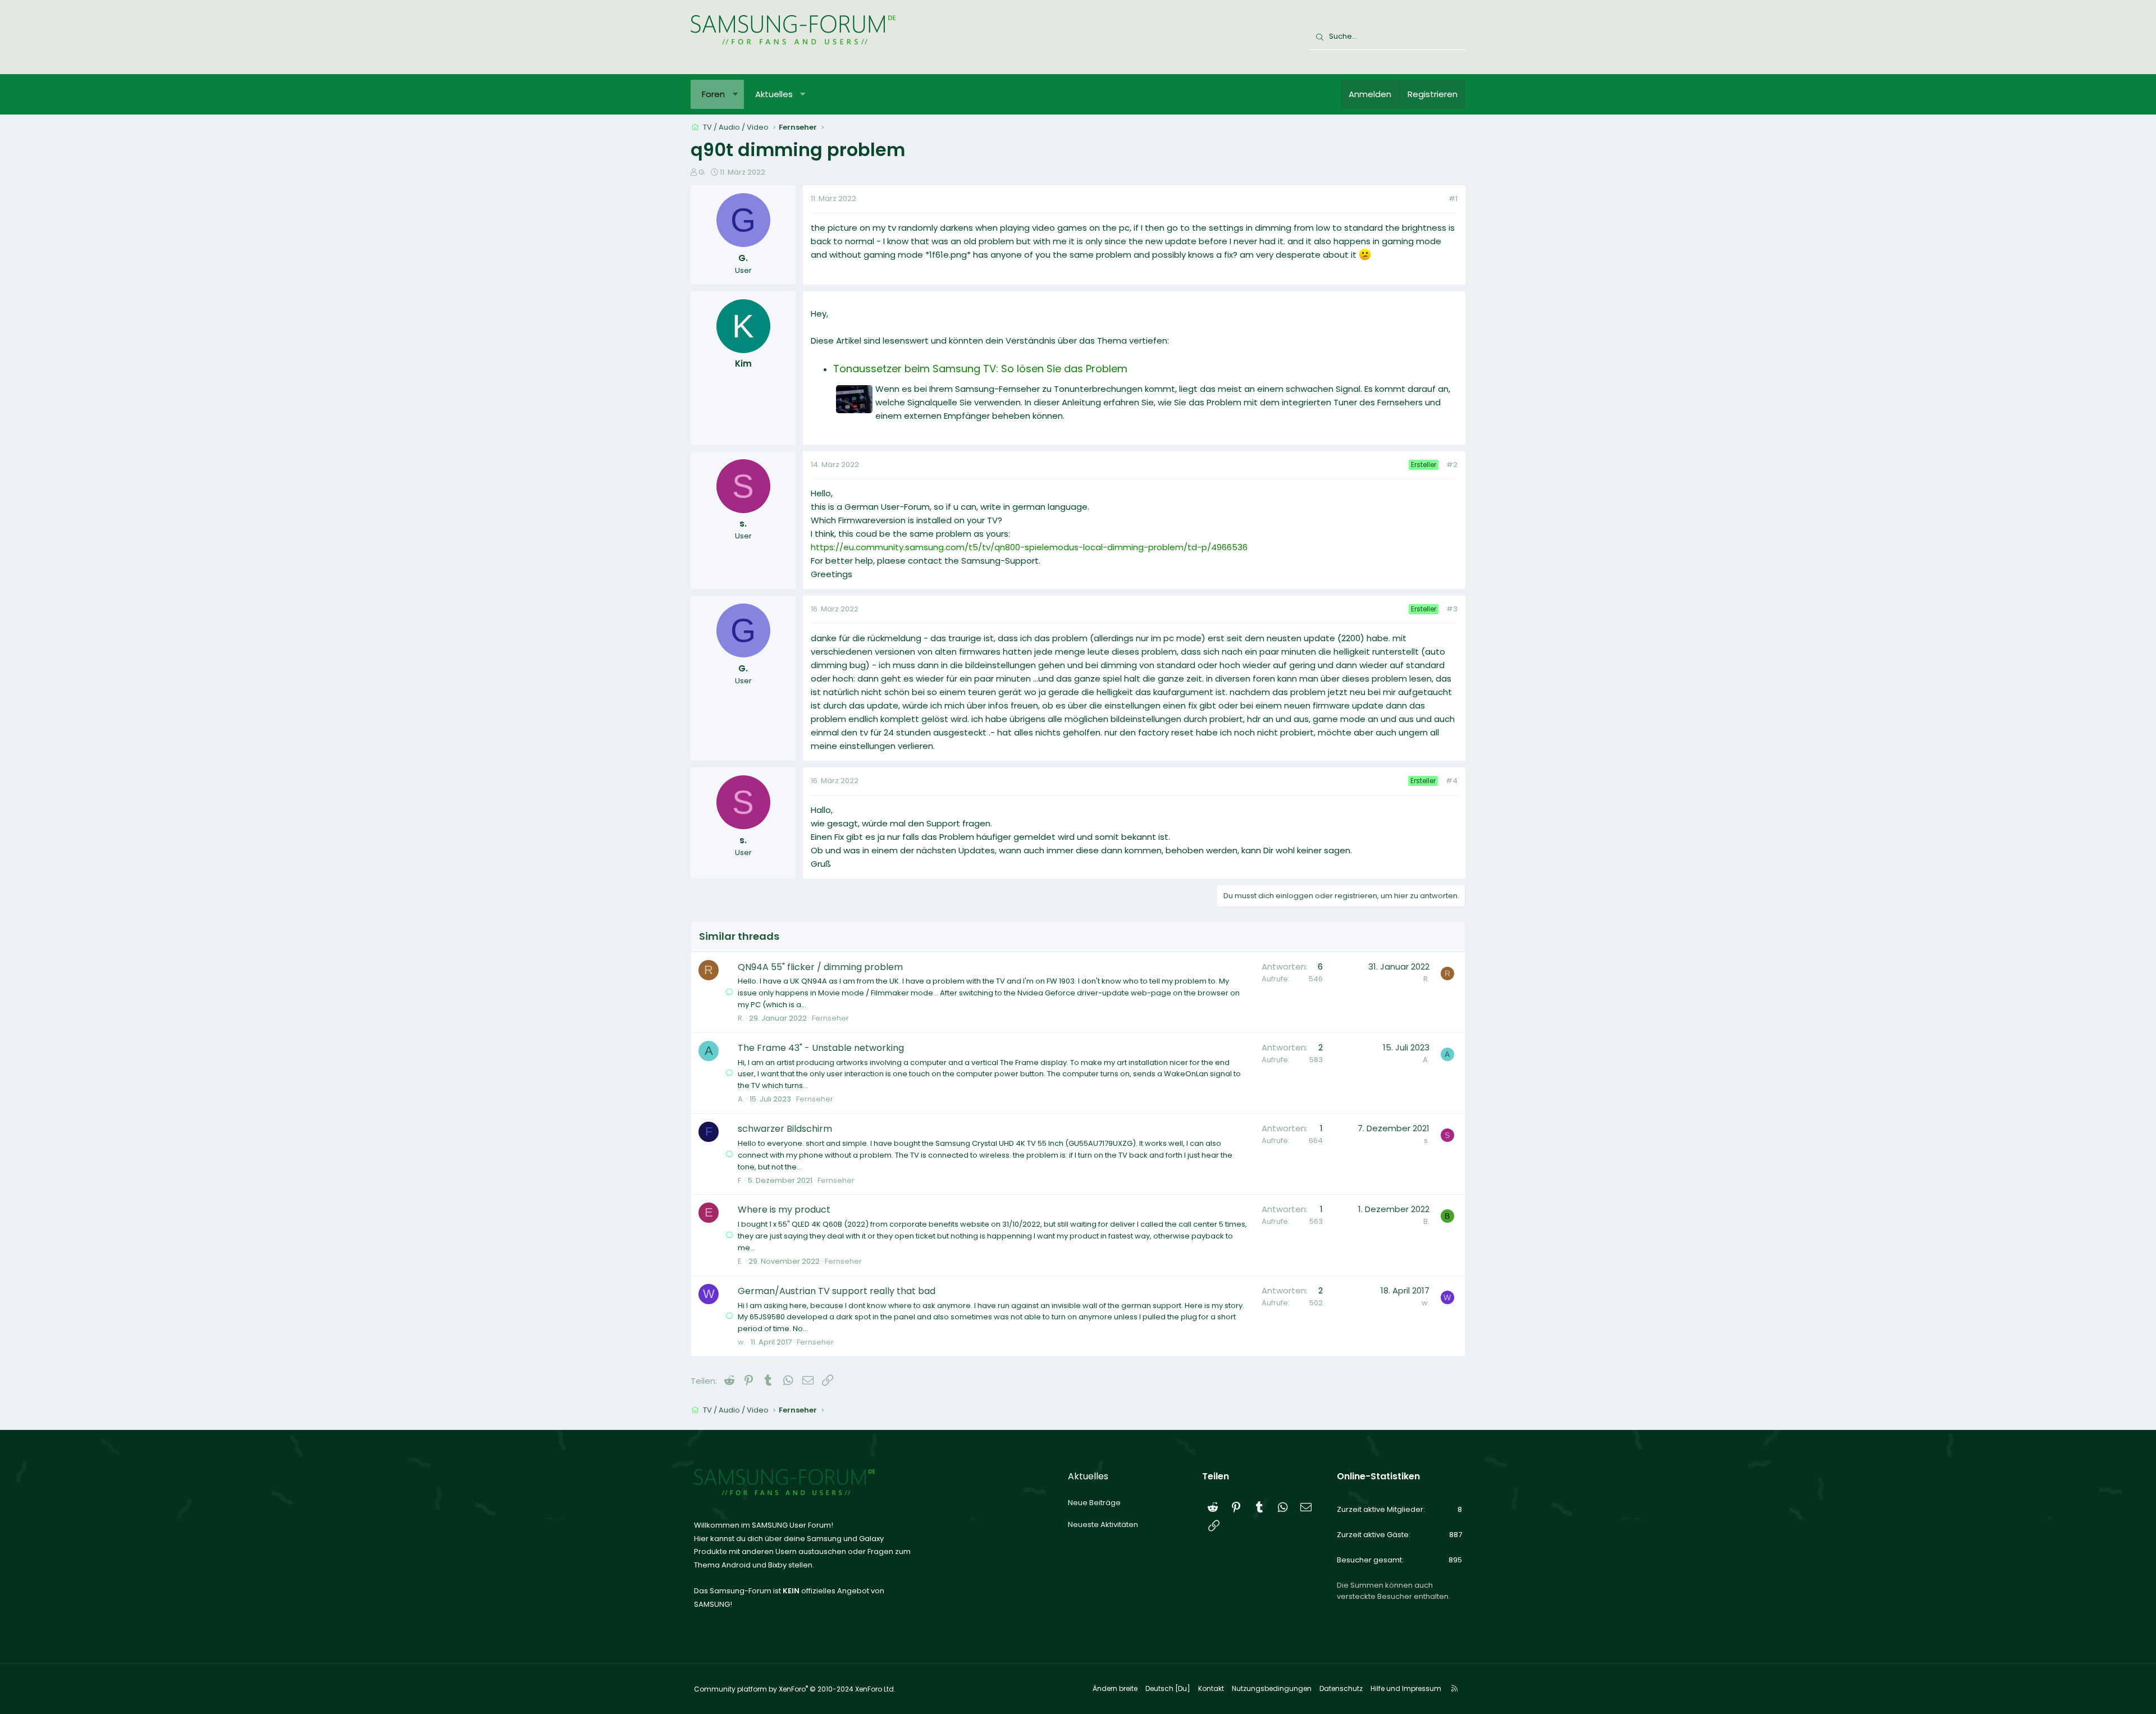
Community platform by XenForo (795, 1689)
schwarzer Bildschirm (785, 1129)
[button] (735, 94)
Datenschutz (1341, 1688)
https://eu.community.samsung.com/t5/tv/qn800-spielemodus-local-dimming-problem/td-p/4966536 (1029, 547)
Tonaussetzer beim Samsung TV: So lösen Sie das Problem (980, 369)
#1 (1453, 198)
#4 (1452, 781)
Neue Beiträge (1094, 1503)
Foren (713, 94)
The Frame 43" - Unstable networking (821, 1048)
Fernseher (830, 1018)
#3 (1452, 609)
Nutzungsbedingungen (1272, 1688)
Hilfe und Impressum (1406, 1688)
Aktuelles (774, 94)
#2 (1452, 465)
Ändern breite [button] (1115, 1688)
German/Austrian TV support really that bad (837, 1291)
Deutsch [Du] (1168, 1688)
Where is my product (784, 1210)
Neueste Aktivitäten (1103, 1525)
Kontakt (1211, 1688)
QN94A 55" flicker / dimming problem (820, 967)
